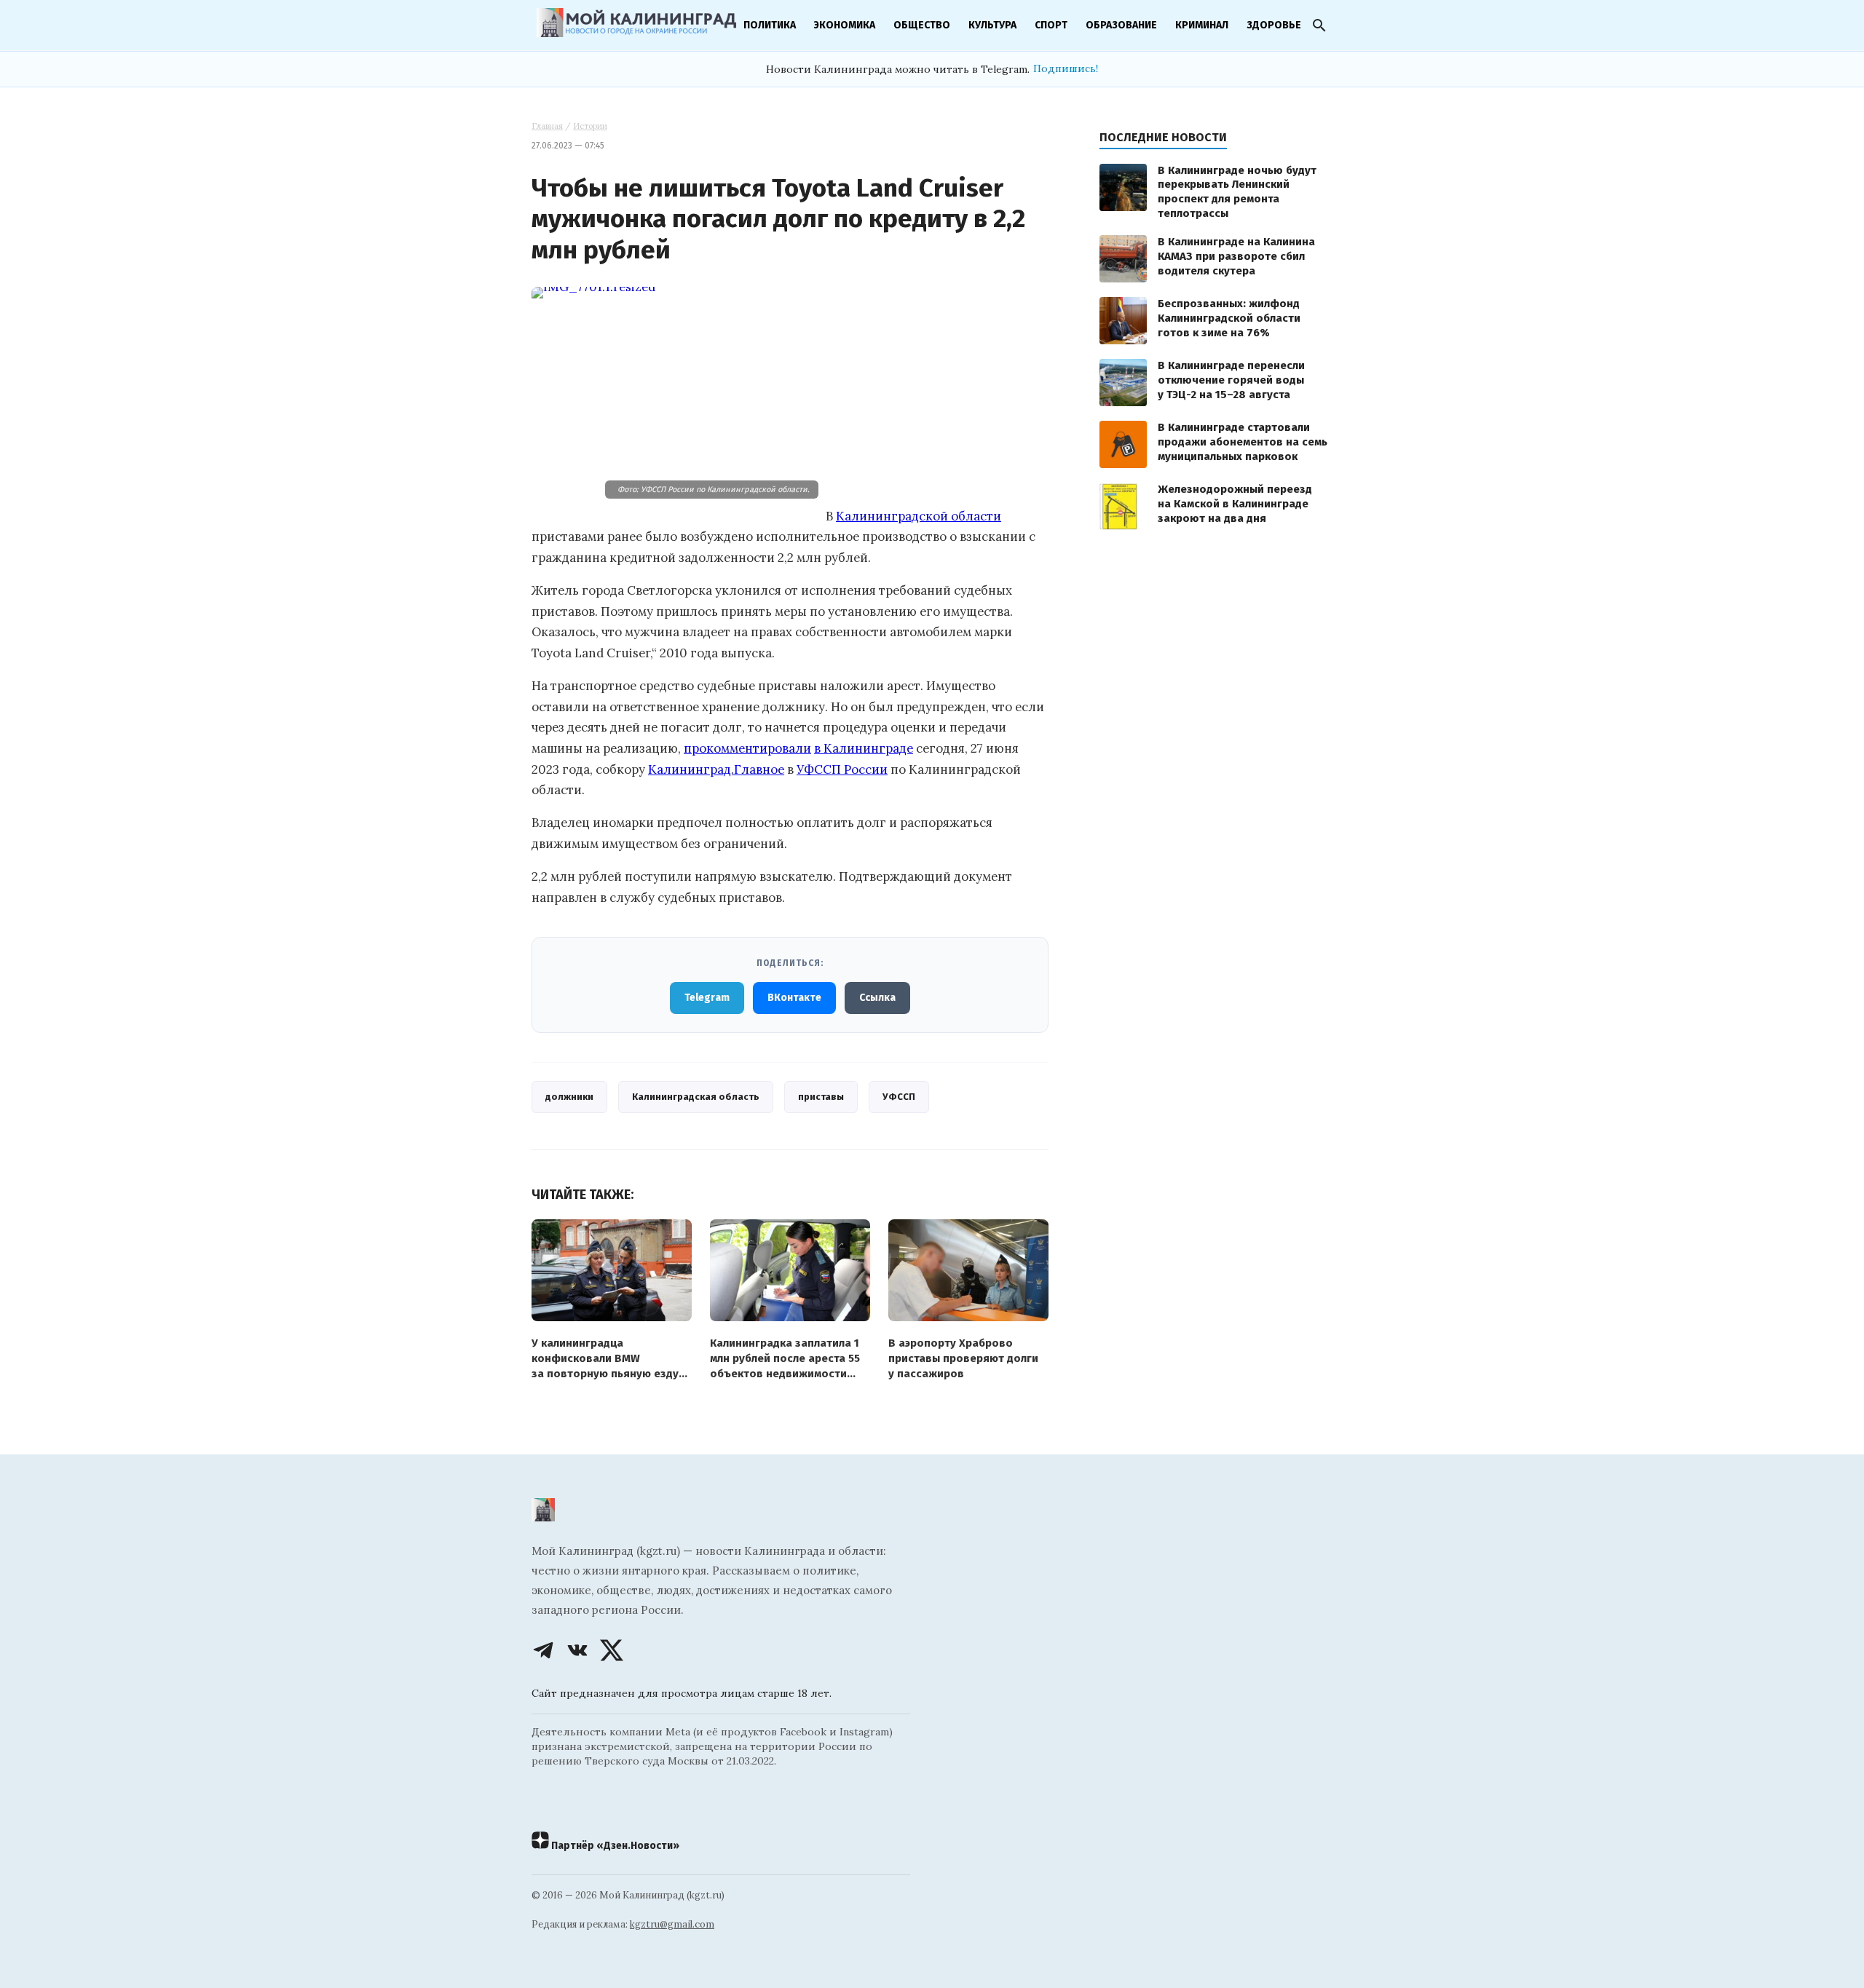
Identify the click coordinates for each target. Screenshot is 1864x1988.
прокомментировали (747, 748)
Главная (547, 126)
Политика (770, 25)
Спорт (1051, 25)
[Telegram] (543, 1650)
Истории (590, 126)
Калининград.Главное (716, 769)
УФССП (899, 1097)
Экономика (845, 25)
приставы (821, 1097)
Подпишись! (1066, 68)
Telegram (707, 998)
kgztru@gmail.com (672, 1924)
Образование (1121, 25)
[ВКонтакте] (577, 1650)
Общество (922, 25)
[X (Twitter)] (612, 1650)
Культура (992, 25)
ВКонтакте (794, 998)
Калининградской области (919, 516)
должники (569, 1097)
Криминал (1202, 25)
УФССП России (842, 769)
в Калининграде (864, 748)
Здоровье (1274, 25)
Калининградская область (696, 1097)
